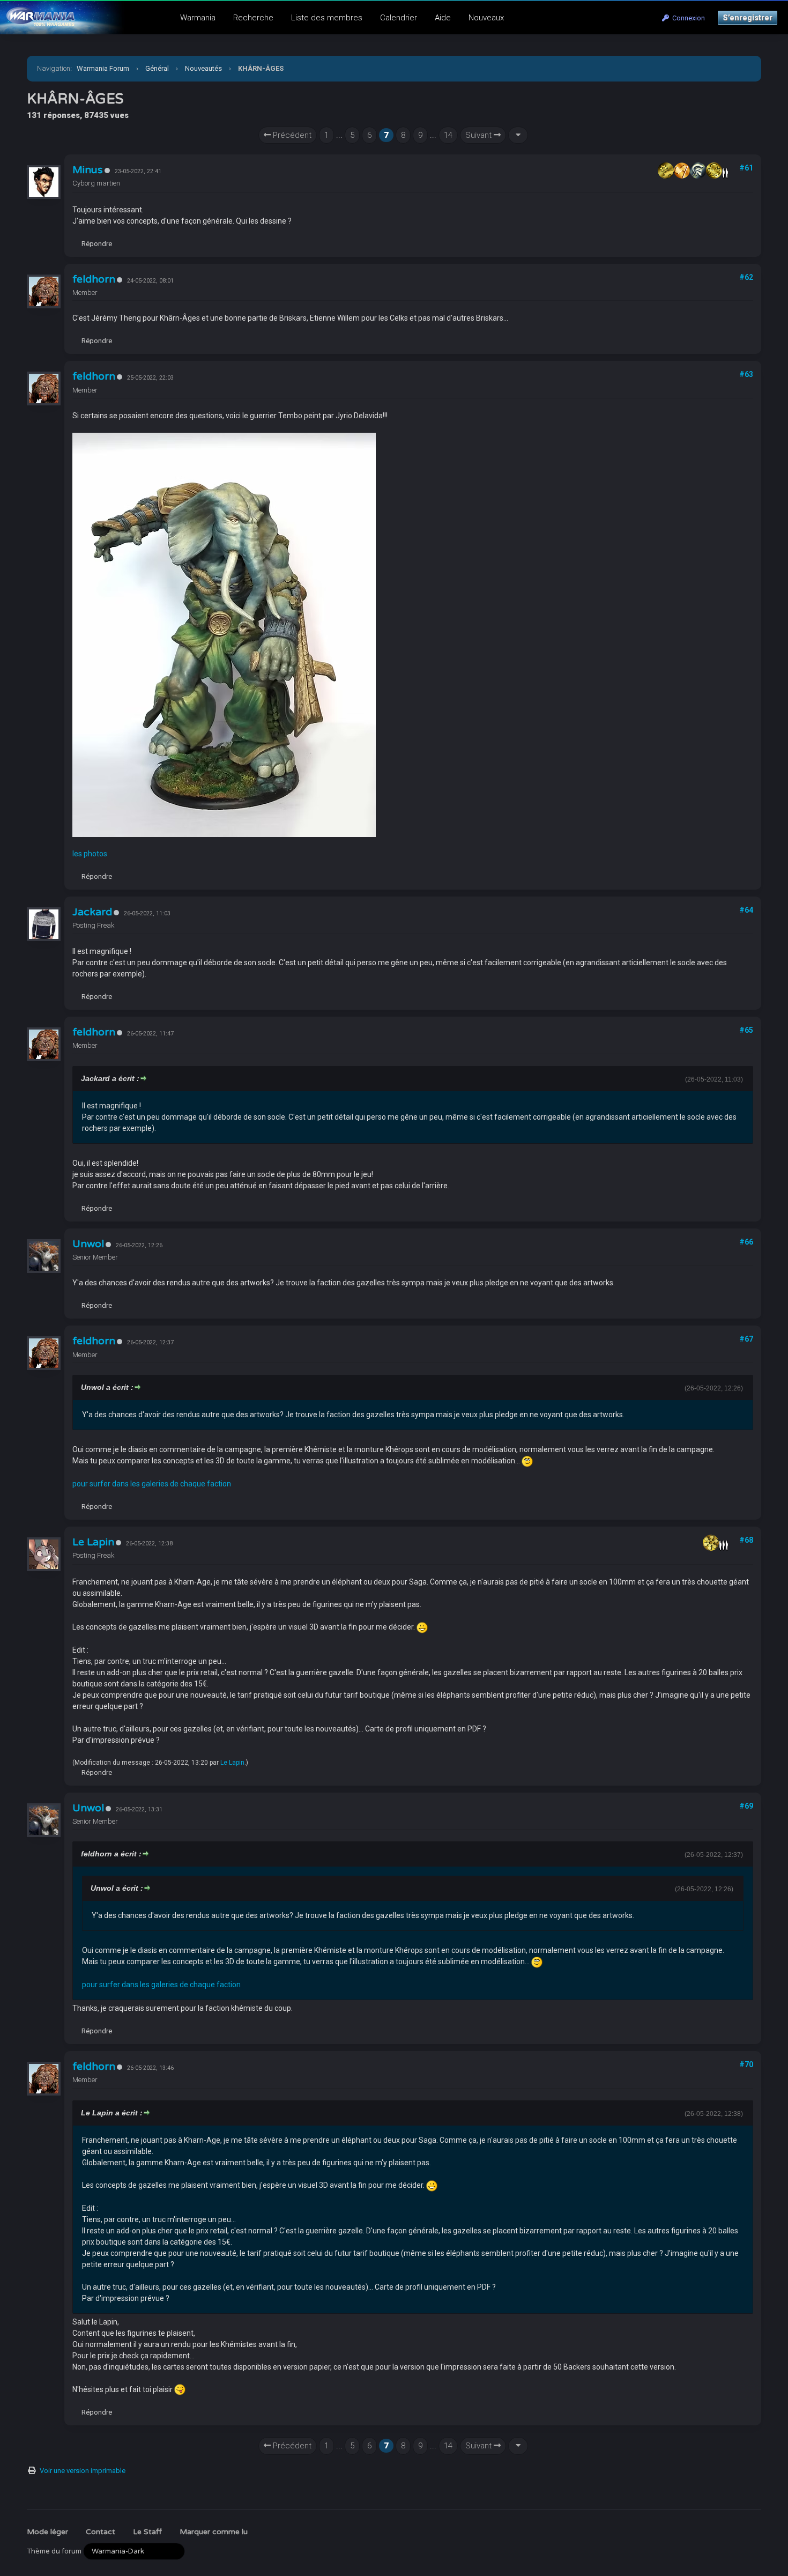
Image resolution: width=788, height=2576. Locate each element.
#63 (746, 374)
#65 (746, 1030)
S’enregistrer (748, 18)
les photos (90, 854)
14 (448, 135)
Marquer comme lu (214, 2532)
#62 (746, 277)
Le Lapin (93, 1542)
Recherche (253, 18)
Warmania (198, 18)
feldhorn (94, 279)
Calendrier (399, 18)
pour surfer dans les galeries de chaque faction (152, 1484)
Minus (88, 170)
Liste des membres (327, 18)
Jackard (92, 912)
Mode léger (47, 2532)
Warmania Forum (103, 68)
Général (157, 68)
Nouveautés (203, 68)
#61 (746, 168)
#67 (746, 1339)
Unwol (88, 1244)
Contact (101, 2532)
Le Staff (147, 2532)
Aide (443, 18)
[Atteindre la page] (518, 135)
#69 (746, 1806)
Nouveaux (486, 18)
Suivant (480, 135)
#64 (746, 910)
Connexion (687, 18)
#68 (746, 1540)
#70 (746, 2064)
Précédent (291, 135)
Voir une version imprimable (83, 2471)
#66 (746, 1242)
